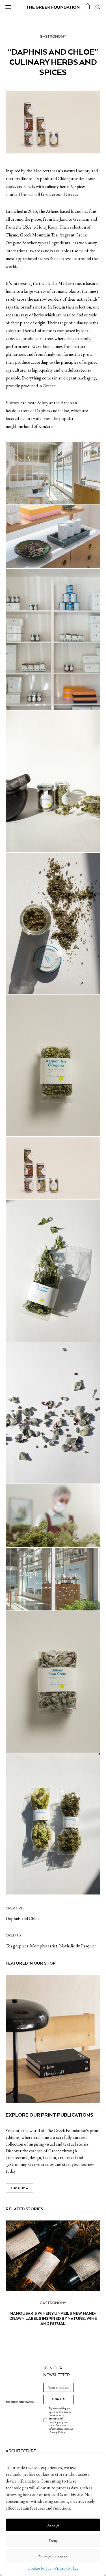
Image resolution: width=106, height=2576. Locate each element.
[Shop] (88, 7)
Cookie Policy (39, 2568)
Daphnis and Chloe (23, 1919)
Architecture (21, 2451)
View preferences (53, 2556)
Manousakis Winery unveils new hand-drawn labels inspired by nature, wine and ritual (53, 2318)
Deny (53, 2540)
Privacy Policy (66, 2568)
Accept (53, 2525)
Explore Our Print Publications (49, 2115)
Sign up (58, 2399)
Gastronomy (53, 37)
